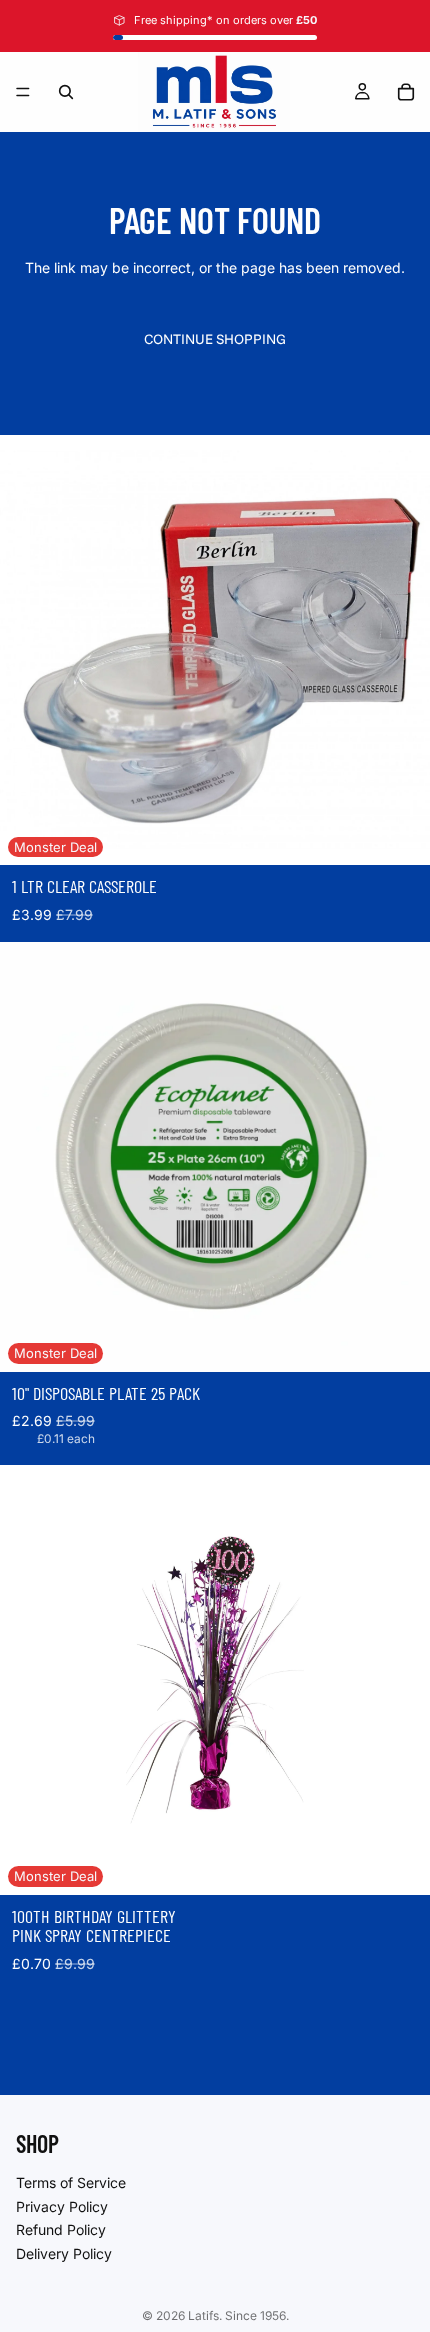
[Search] (66, 92)
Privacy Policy (62, 2205)
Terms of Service (71, 2182)
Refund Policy (61, 2229)
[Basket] (406, 92)
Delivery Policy (64, 2252)
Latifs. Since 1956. (238, 2315)
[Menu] (23, 92)
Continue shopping (215, 339)
